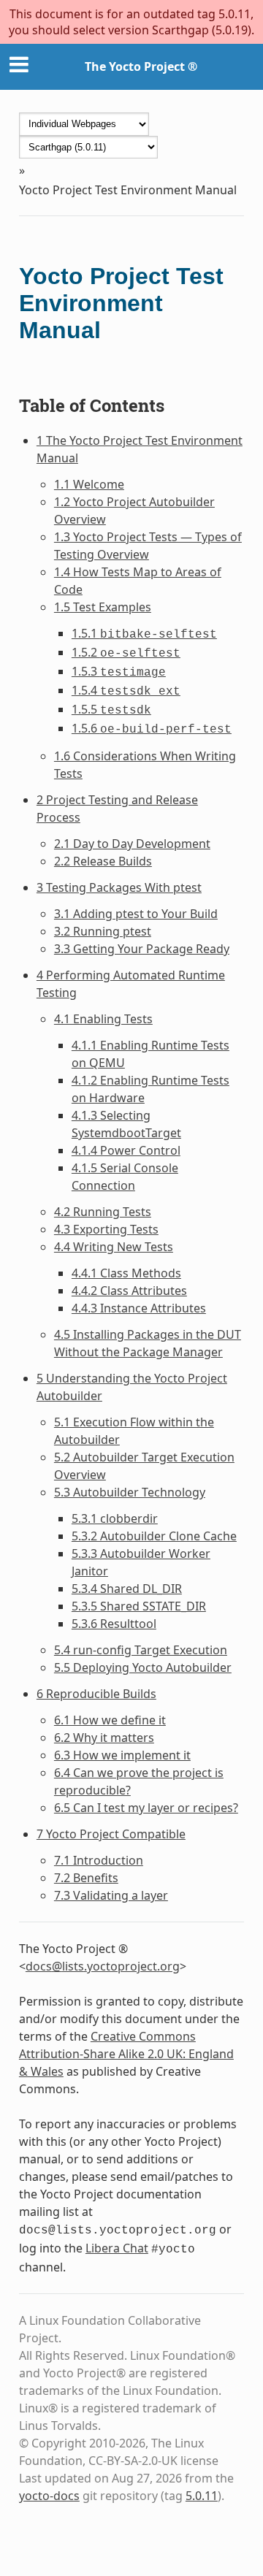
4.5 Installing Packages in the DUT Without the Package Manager (148, 1343)
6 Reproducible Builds (96, 1694)
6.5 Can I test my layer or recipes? (146, 1808)
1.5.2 (126, 652)
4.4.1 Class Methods (126, 1273)
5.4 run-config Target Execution (141, 1650)
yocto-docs (49, 2496)
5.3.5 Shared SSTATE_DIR (139, 1606)
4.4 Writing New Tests (114, 1247)
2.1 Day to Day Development (132, 844)
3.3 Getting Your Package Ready (142, 949)
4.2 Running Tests (103, 1212)
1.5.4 (126, 690)
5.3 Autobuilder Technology (130, 1492)
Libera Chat (117, 2248)
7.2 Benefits (86, 1878)
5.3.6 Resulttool (114, 1624)
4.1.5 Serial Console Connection (125, 1177)
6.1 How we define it (110, 1720)
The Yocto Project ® (141, 66)
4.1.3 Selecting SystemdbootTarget (126, 1124)
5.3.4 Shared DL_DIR (127, 1589)
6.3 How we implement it (122, 1755)
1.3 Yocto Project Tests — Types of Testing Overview (148, 546)
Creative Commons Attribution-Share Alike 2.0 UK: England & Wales (126, 2054)
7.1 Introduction (99, 1860)
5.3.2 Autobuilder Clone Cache (154, 1536)
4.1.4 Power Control (126, 1150)
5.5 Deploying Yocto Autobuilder (143, 1667)
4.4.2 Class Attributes (129, 1291)
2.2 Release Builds (103, 861)
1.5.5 (111, 709)
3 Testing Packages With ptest (119, 887)
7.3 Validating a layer (111, 1895)
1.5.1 (144, 633)
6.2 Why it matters (104, 1738)
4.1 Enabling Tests (103, 1019)
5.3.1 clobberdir (115, 1518)
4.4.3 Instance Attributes (139, 1308)
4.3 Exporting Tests (106, 1229)
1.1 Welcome (89, 484)
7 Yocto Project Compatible (111, 1834)
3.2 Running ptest (103, 931)
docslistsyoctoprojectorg (103, 1966)
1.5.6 (152, 728)
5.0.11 (202, 2496)
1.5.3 (119, 671)
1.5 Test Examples (103, 607)
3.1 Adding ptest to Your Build (136, 914)
